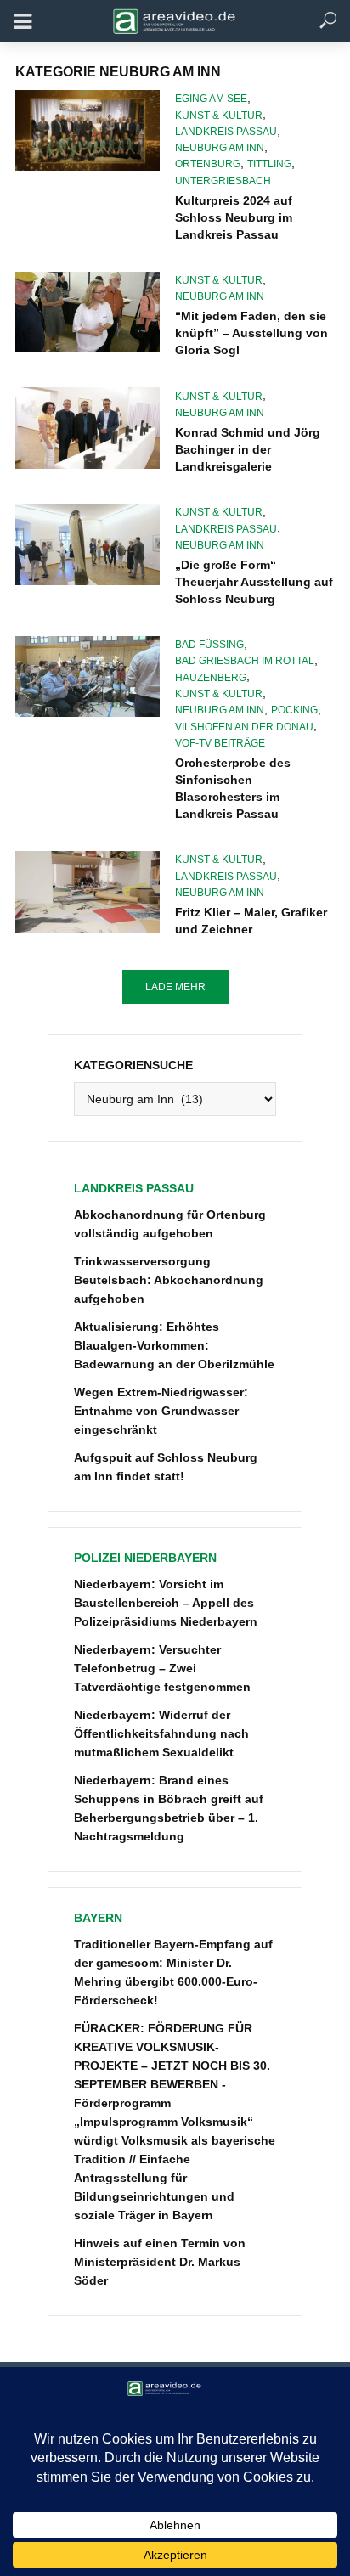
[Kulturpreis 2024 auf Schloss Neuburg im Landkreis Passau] (87, 130)
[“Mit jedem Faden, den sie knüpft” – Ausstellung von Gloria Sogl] (87, 313)
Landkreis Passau (226, 132)
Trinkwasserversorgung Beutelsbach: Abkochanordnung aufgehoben (169, 1280)
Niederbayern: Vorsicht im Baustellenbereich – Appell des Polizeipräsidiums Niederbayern (166, 1603)
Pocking (294, 710)
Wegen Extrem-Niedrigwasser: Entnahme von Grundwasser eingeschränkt (161, 1411)
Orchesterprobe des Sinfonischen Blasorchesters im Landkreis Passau (233, 788)
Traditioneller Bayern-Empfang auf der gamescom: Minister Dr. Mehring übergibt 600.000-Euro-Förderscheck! (173, 1972)
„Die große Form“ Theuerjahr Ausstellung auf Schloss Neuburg (254, 582)
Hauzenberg (211, 678)
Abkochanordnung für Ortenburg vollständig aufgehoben (170, 1224)
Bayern (98, 1918)
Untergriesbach (223, 181)
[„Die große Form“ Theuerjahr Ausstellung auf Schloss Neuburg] (87, 544)
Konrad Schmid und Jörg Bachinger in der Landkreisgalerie (248, 449)
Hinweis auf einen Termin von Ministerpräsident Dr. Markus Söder (160, 2262)
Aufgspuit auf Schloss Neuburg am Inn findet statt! (166, 1467)
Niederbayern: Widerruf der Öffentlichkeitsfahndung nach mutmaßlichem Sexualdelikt (161, 1733)
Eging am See (211, 99)
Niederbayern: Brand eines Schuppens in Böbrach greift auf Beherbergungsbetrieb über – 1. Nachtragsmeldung (169, 1808)
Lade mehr (175, 987)
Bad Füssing (209, 645)
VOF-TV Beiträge (220, 743)
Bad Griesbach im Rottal (245, 661)
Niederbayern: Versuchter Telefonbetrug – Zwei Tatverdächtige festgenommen (162, 1668)
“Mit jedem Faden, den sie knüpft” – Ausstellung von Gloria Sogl (251, 333)
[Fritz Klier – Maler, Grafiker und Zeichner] (87, 892)
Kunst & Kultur (219, 116)
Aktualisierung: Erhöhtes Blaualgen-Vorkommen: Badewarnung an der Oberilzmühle (174, 1345)
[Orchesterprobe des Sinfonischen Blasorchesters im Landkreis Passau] (87, 677)
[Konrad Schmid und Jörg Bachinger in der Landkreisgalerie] (87, 428)
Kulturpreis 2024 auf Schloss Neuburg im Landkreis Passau (234, 217)
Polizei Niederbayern (145, 1558)
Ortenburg (208, 164)
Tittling (269, 164)
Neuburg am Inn (220, 148)
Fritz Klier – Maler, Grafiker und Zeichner (251, 921)
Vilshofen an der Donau (244, 727)
